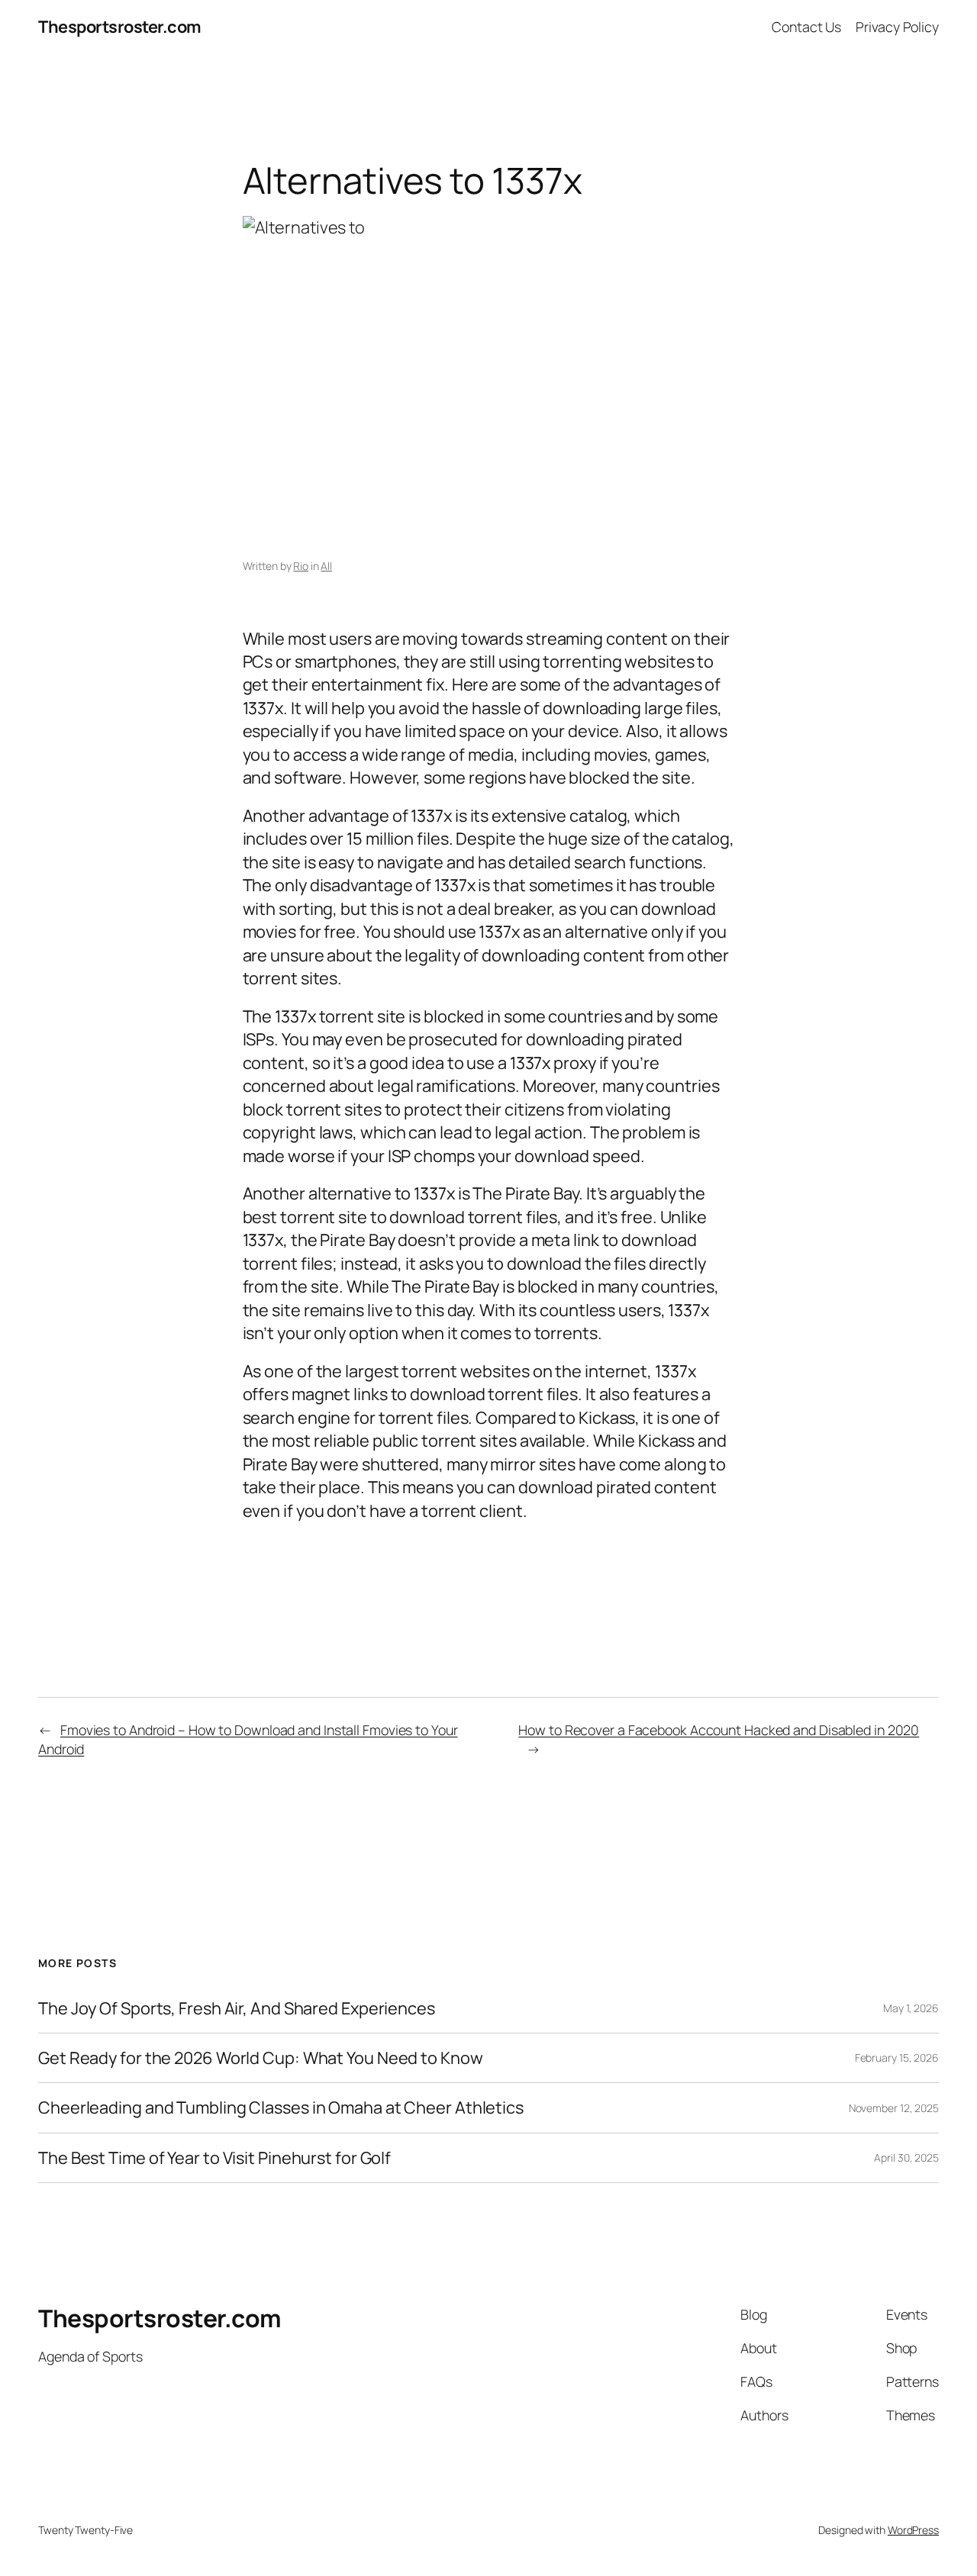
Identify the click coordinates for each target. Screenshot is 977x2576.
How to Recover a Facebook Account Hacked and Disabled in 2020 (719, 1730)
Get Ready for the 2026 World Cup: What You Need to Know (261, 2058)
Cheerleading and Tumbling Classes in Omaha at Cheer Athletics (281, 2107)
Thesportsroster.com (120, 27)
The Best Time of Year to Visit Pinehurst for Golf (214, 2158)
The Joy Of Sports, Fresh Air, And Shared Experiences (237, 2008)
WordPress (913, 2530)
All (326, 566)
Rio (301, 566)
